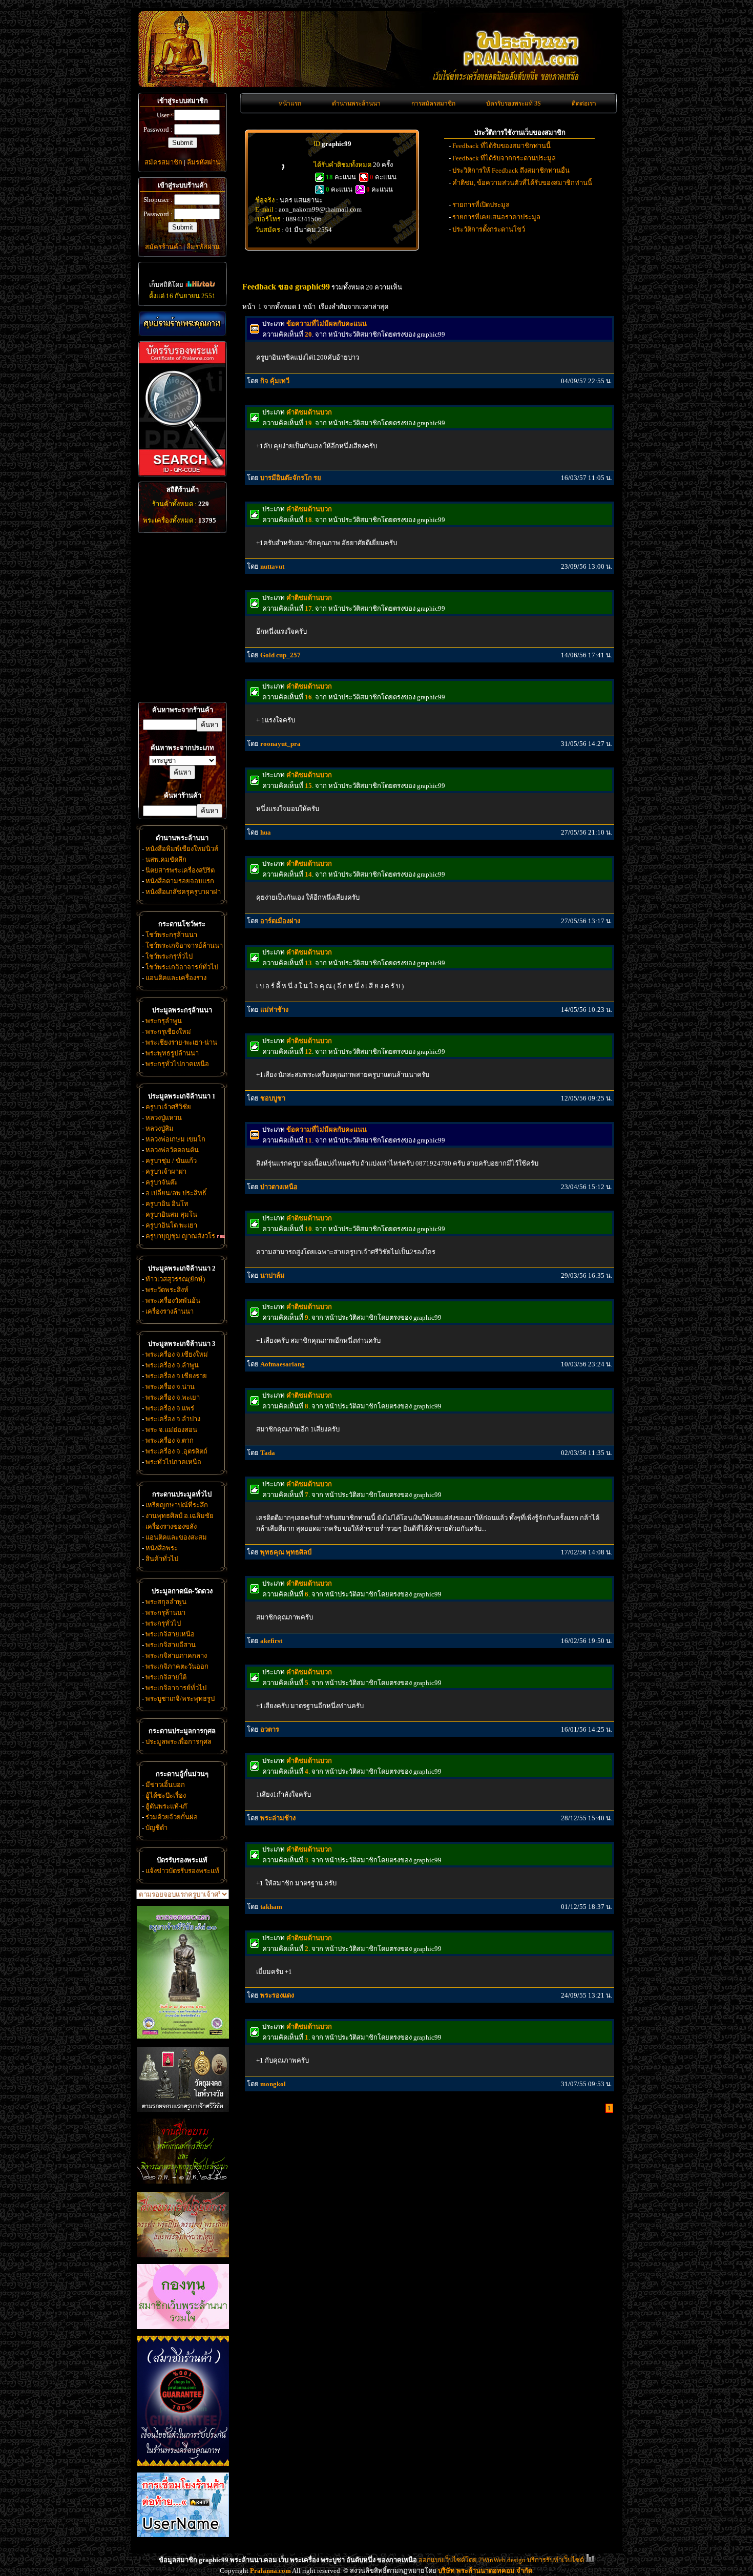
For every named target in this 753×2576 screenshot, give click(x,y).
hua (266, 832)
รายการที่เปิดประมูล (481, 205)
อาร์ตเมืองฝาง (280, 921)
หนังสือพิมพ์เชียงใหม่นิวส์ (182, 849)
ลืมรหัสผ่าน (204, 162)
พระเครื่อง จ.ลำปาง (173, 1419)
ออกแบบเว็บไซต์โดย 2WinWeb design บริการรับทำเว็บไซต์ (501, 2560)
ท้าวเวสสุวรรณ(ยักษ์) (175, 1279)
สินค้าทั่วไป (162, 1559)
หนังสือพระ (162, 1548)
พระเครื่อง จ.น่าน (170, 1387)
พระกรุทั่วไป (163, 1623)
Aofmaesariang (283, 1364)
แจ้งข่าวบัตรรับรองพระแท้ (182, 1871)
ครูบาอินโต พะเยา (171, 1225)
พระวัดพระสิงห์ (167, 1290)
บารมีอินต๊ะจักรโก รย (291, 478)
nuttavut (272, 566)
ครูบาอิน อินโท (167, 1204)
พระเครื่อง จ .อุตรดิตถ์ (176, 1451)
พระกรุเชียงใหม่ (168, 1032)
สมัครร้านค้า (163, 247)
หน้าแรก (290, 103)
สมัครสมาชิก (163, 162)
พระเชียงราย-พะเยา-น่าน (181, 1042)
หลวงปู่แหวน (164, 1118)
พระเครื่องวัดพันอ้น (173, 1301)
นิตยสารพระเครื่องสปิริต (180, 870)
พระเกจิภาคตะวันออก (177, 1666)
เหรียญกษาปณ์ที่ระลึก (177, 1505)
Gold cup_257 (280, 655)
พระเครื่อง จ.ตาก (170, 1440)
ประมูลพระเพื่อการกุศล (179, 1742)
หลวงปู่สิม (160, 1128)
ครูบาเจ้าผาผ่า (166, 1171)
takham (271, 1907)
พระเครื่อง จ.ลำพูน (172, 1365)
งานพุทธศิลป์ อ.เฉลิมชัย (180, 1516)
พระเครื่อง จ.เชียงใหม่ (177, 1354)
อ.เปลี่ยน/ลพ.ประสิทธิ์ (176, 1193)
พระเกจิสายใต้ (166, 1677)
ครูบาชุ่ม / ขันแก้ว (171, 1161)
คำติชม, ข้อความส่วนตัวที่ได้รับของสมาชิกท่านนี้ (522, 183)
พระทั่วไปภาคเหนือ (173, 1462)
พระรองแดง (277, 1995)
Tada (268, 1453)
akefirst (271, 1641)
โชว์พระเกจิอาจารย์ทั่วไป (182, 967)
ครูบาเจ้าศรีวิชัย (168, 1107)
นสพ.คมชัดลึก (166, 859)
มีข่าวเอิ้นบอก (165, 1785)
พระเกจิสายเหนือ (170, 1634)
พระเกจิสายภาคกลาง (176, 1656)
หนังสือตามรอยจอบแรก (180, 881)
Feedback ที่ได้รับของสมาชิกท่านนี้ (501, 146)
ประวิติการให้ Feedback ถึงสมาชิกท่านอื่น (511, 170)
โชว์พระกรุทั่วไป (169, 956)
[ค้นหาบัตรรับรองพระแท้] (181, 474)
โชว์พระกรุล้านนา (171, 935)
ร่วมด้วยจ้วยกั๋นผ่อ (172, 1817)
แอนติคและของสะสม (176, 1537)
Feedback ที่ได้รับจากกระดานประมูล (504, 158)
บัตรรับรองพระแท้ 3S (514, 103)
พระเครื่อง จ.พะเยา (173, 1397)
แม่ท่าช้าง (274, 1010)
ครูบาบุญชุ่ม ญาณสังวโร (180, 1236)
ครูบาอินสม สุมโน (171, 1214)
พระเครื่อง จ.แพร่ (170, 1408)
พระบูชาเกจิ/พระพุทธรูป (180, 1699)
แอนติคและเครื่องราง (176, 978)
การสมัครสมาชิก (433, 103)
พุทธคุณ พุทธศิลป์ (286, 1552)
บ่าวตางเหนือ (279, 1187)
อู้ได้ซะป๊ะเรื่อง (166, 1795)
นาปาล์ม (273, 1275)
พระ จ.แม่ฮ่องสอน (171, 1430)
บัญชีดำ (156, 1828)
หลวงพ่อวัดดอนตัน (172, 1150)
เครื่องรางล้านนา (170, 1311)
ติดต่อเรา (584, 103)
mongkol (273, 2084)
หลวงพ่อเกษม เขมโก (175, 1139)
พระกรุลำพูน (164, 1021)
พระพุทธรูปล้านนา (172, 1053)
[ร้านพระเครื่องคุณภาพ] (182, 324)
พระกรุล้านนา (165, 1613)
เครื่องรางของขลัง (171, 1526)
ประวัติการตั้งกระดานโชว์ (489, 229)
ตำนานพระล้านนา (356, 103)
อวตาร (270, 1729)
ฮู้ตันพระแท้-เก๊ (166, 1806)
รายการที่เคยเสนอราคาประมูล (496, 217)
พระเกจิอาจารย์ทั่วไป (176, 1688)
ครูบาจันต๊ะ (162, 1182)
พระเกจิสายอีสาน (171, 1645)
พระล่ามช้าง (278, 1818)
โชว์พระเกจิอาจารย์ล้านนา (184, 946)
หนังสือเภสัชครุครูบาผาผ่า (183, 892)
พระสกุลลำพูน (166, 1602)
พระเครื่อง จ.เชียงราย (176, 1376)
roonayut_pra (280, 744)
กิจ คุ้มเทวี (275, 381)
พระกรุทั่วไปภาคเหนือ (177, 1064)
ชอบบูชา (273, 1098)
